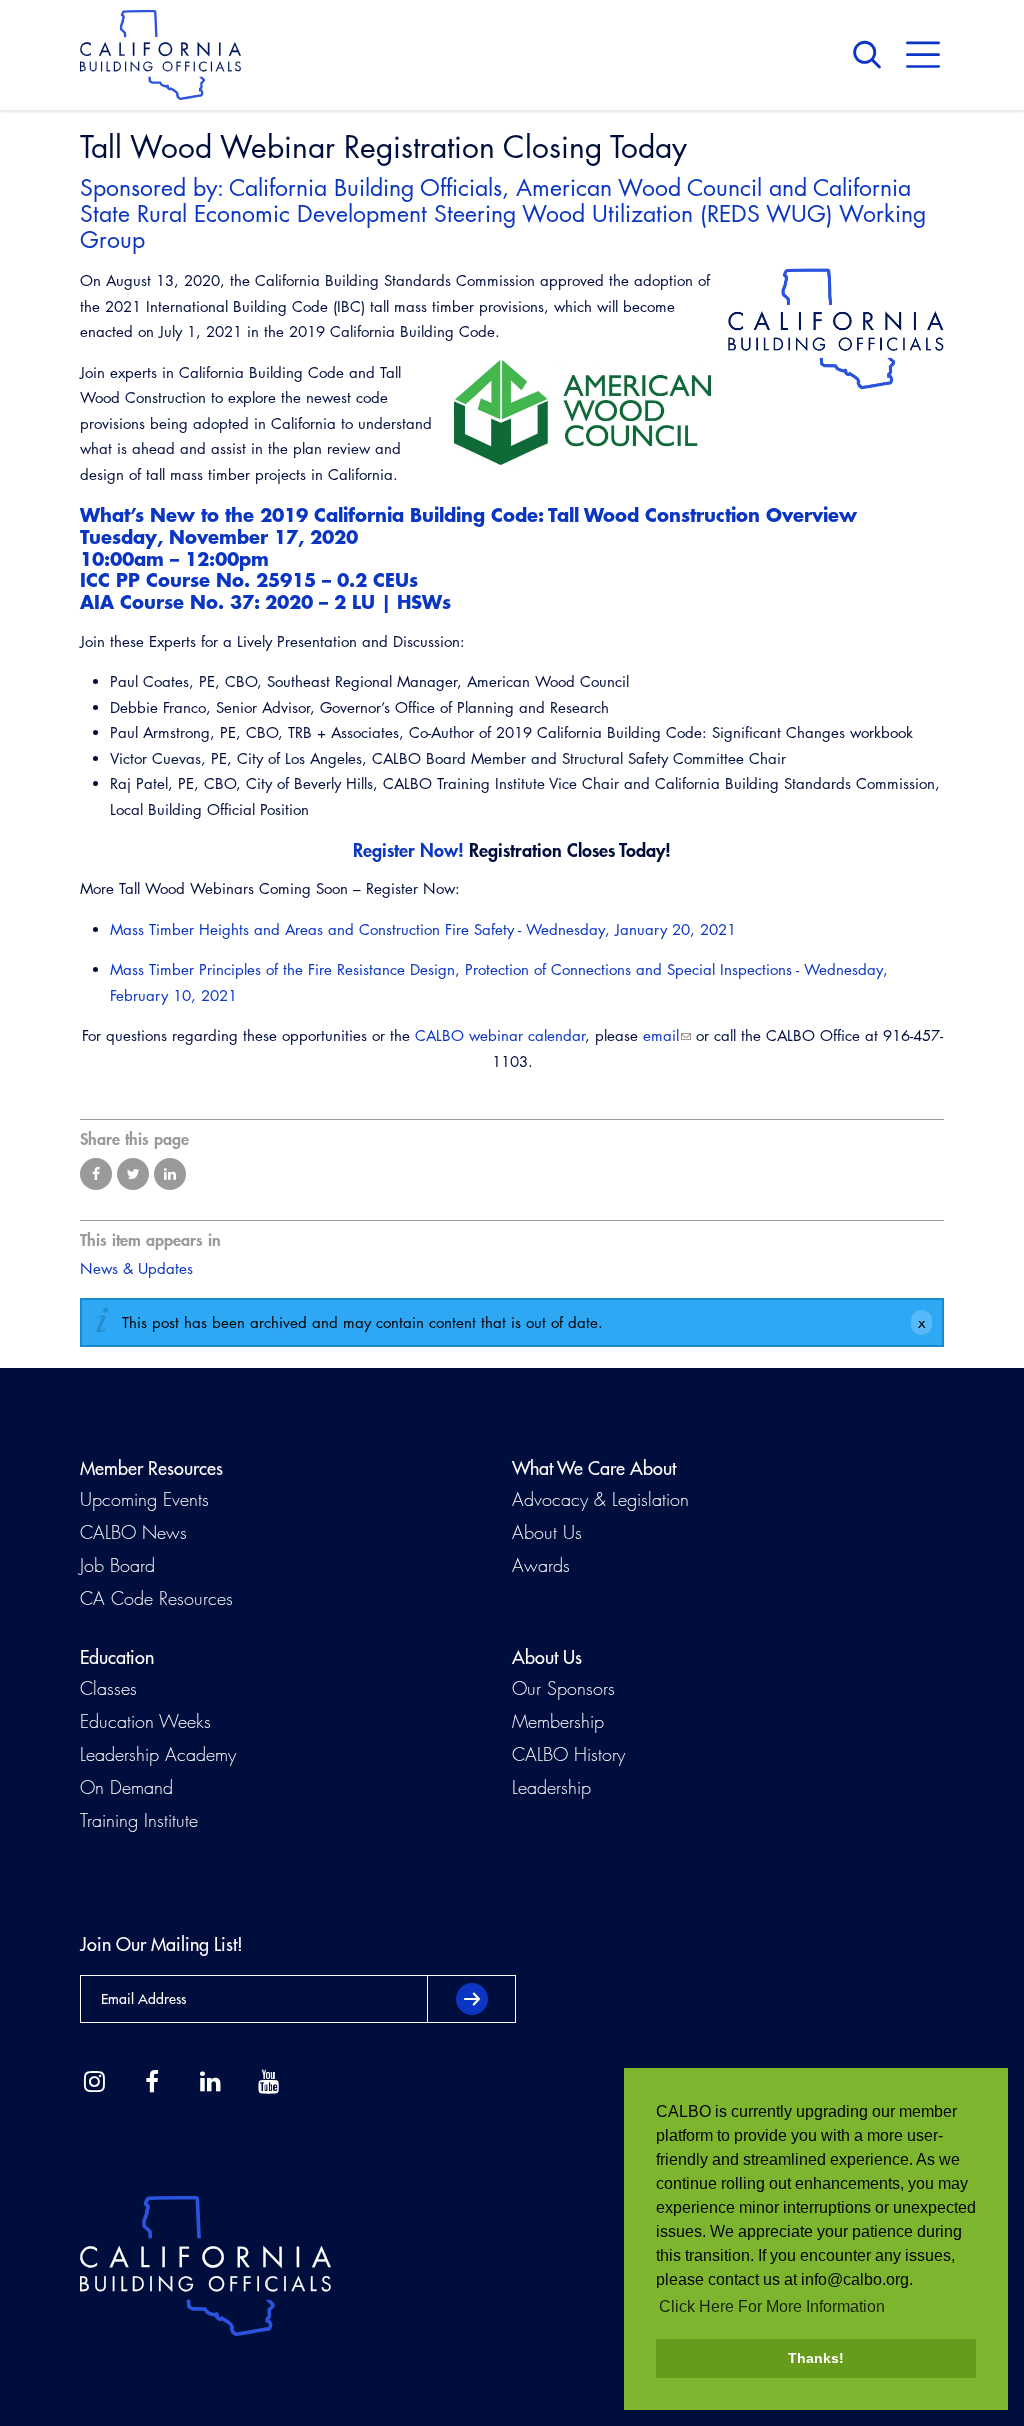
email (661, 1035)
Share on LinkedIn (170, 1174)
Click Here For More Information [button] (772, 2306)
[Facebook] (152, 2082)
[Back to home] (160, 55)
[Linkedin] (210, 2082)
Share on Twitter (133, 1174)
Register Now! (408, 850)
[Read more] (836, 329)
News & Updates (136, 1268)
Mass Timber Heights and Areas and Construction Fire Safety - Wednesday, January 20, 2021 (423, 929)
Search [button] (872, 55)
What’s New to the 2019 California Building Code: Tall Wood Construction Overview (468, 514)
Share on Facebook (96, 1174)
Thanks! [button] (816, 2358)
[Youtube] (268, 2082)
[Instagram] (94, 2082)
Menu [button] (923, 55)
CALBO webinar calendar (500, 1035)
